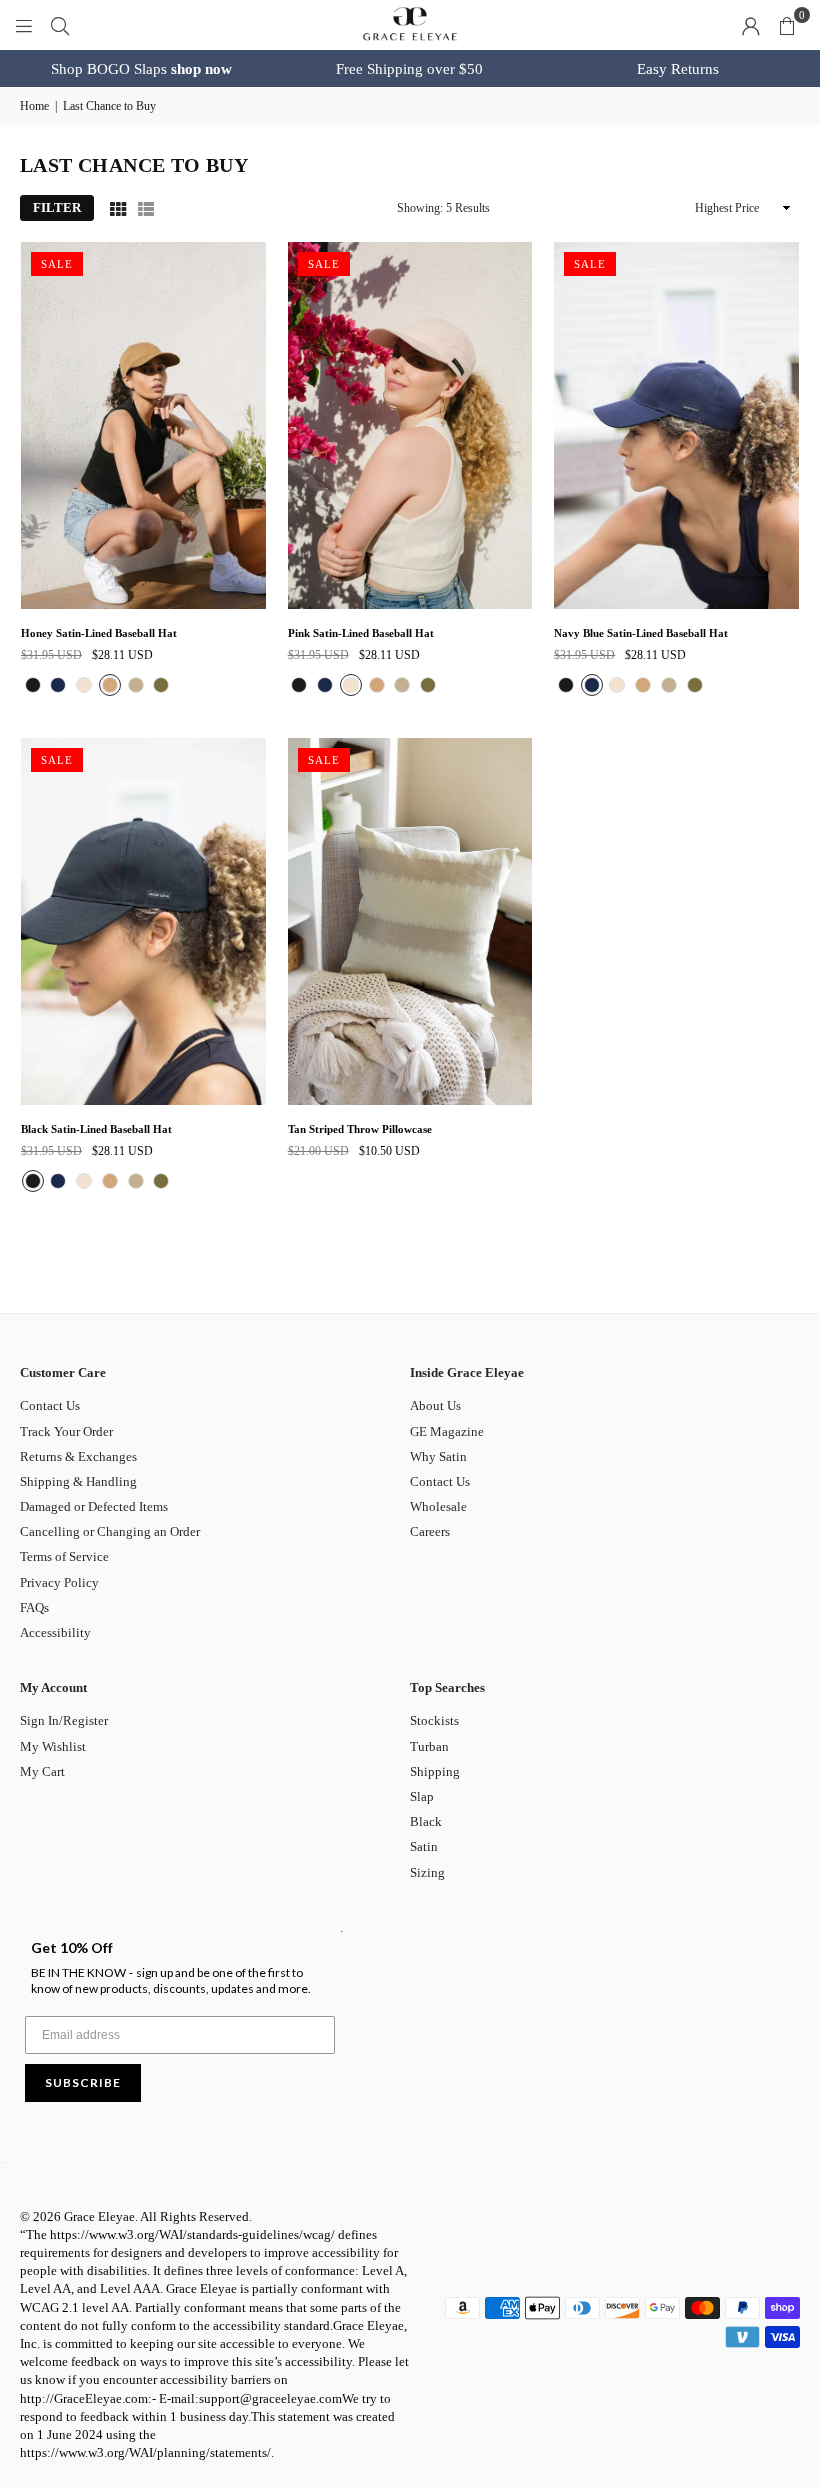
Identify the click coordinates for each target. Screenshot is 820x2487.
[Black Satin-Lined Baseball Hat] (143, 921)
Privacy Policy (59, 1582)
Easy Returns (678, 69)
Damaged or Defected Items (94, 1506)
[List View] (146, 208)
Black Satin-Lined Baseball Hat (96, 1129)
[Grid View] (118, 208)
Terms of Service (64, 1556)
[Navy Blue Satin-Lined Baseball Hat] (676, 425)
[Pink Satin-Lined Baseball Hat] (410, 425)
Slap (422, 1796)
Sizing (427, 1872)
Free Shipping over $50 (409, 69)
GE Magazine (447, 1431)
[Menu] (24, 24)
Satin (424, 1846)
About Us (435, 1405)
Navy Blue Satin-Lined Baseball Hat (641, 633)
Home (34, 106)
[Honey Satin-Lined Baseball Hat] (143, 425)
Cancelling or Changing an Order (110, 1531)
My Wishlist (53, 1746)
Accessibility (55, 1632)
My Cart (42, 1771)
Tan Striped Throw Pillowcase (360, 1129)
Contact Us (50, 1405)
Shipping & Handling (78, 1481)
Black (426, 1821)
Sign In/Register (64, 1720)
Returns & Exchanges (78, 1456)
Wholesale (438, 1506)
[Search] (60, 24)
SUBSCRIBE (83, 2082)
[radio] (33, 685)
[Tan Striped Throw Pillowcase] (410, 921)
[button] (787, 25)
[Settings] (751, 25)
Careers (430, 1531)
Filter (57, 207)
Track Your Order (66, 1431)
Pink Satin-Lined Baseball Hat (361, 633)
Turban (429, 1746)
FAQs (34, 1607)
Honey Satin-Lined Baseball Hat (99, 633)
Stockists (434, 1720)
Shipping (435, 1771)
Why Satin (438, 1456)
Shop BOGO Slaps (141, 69)
